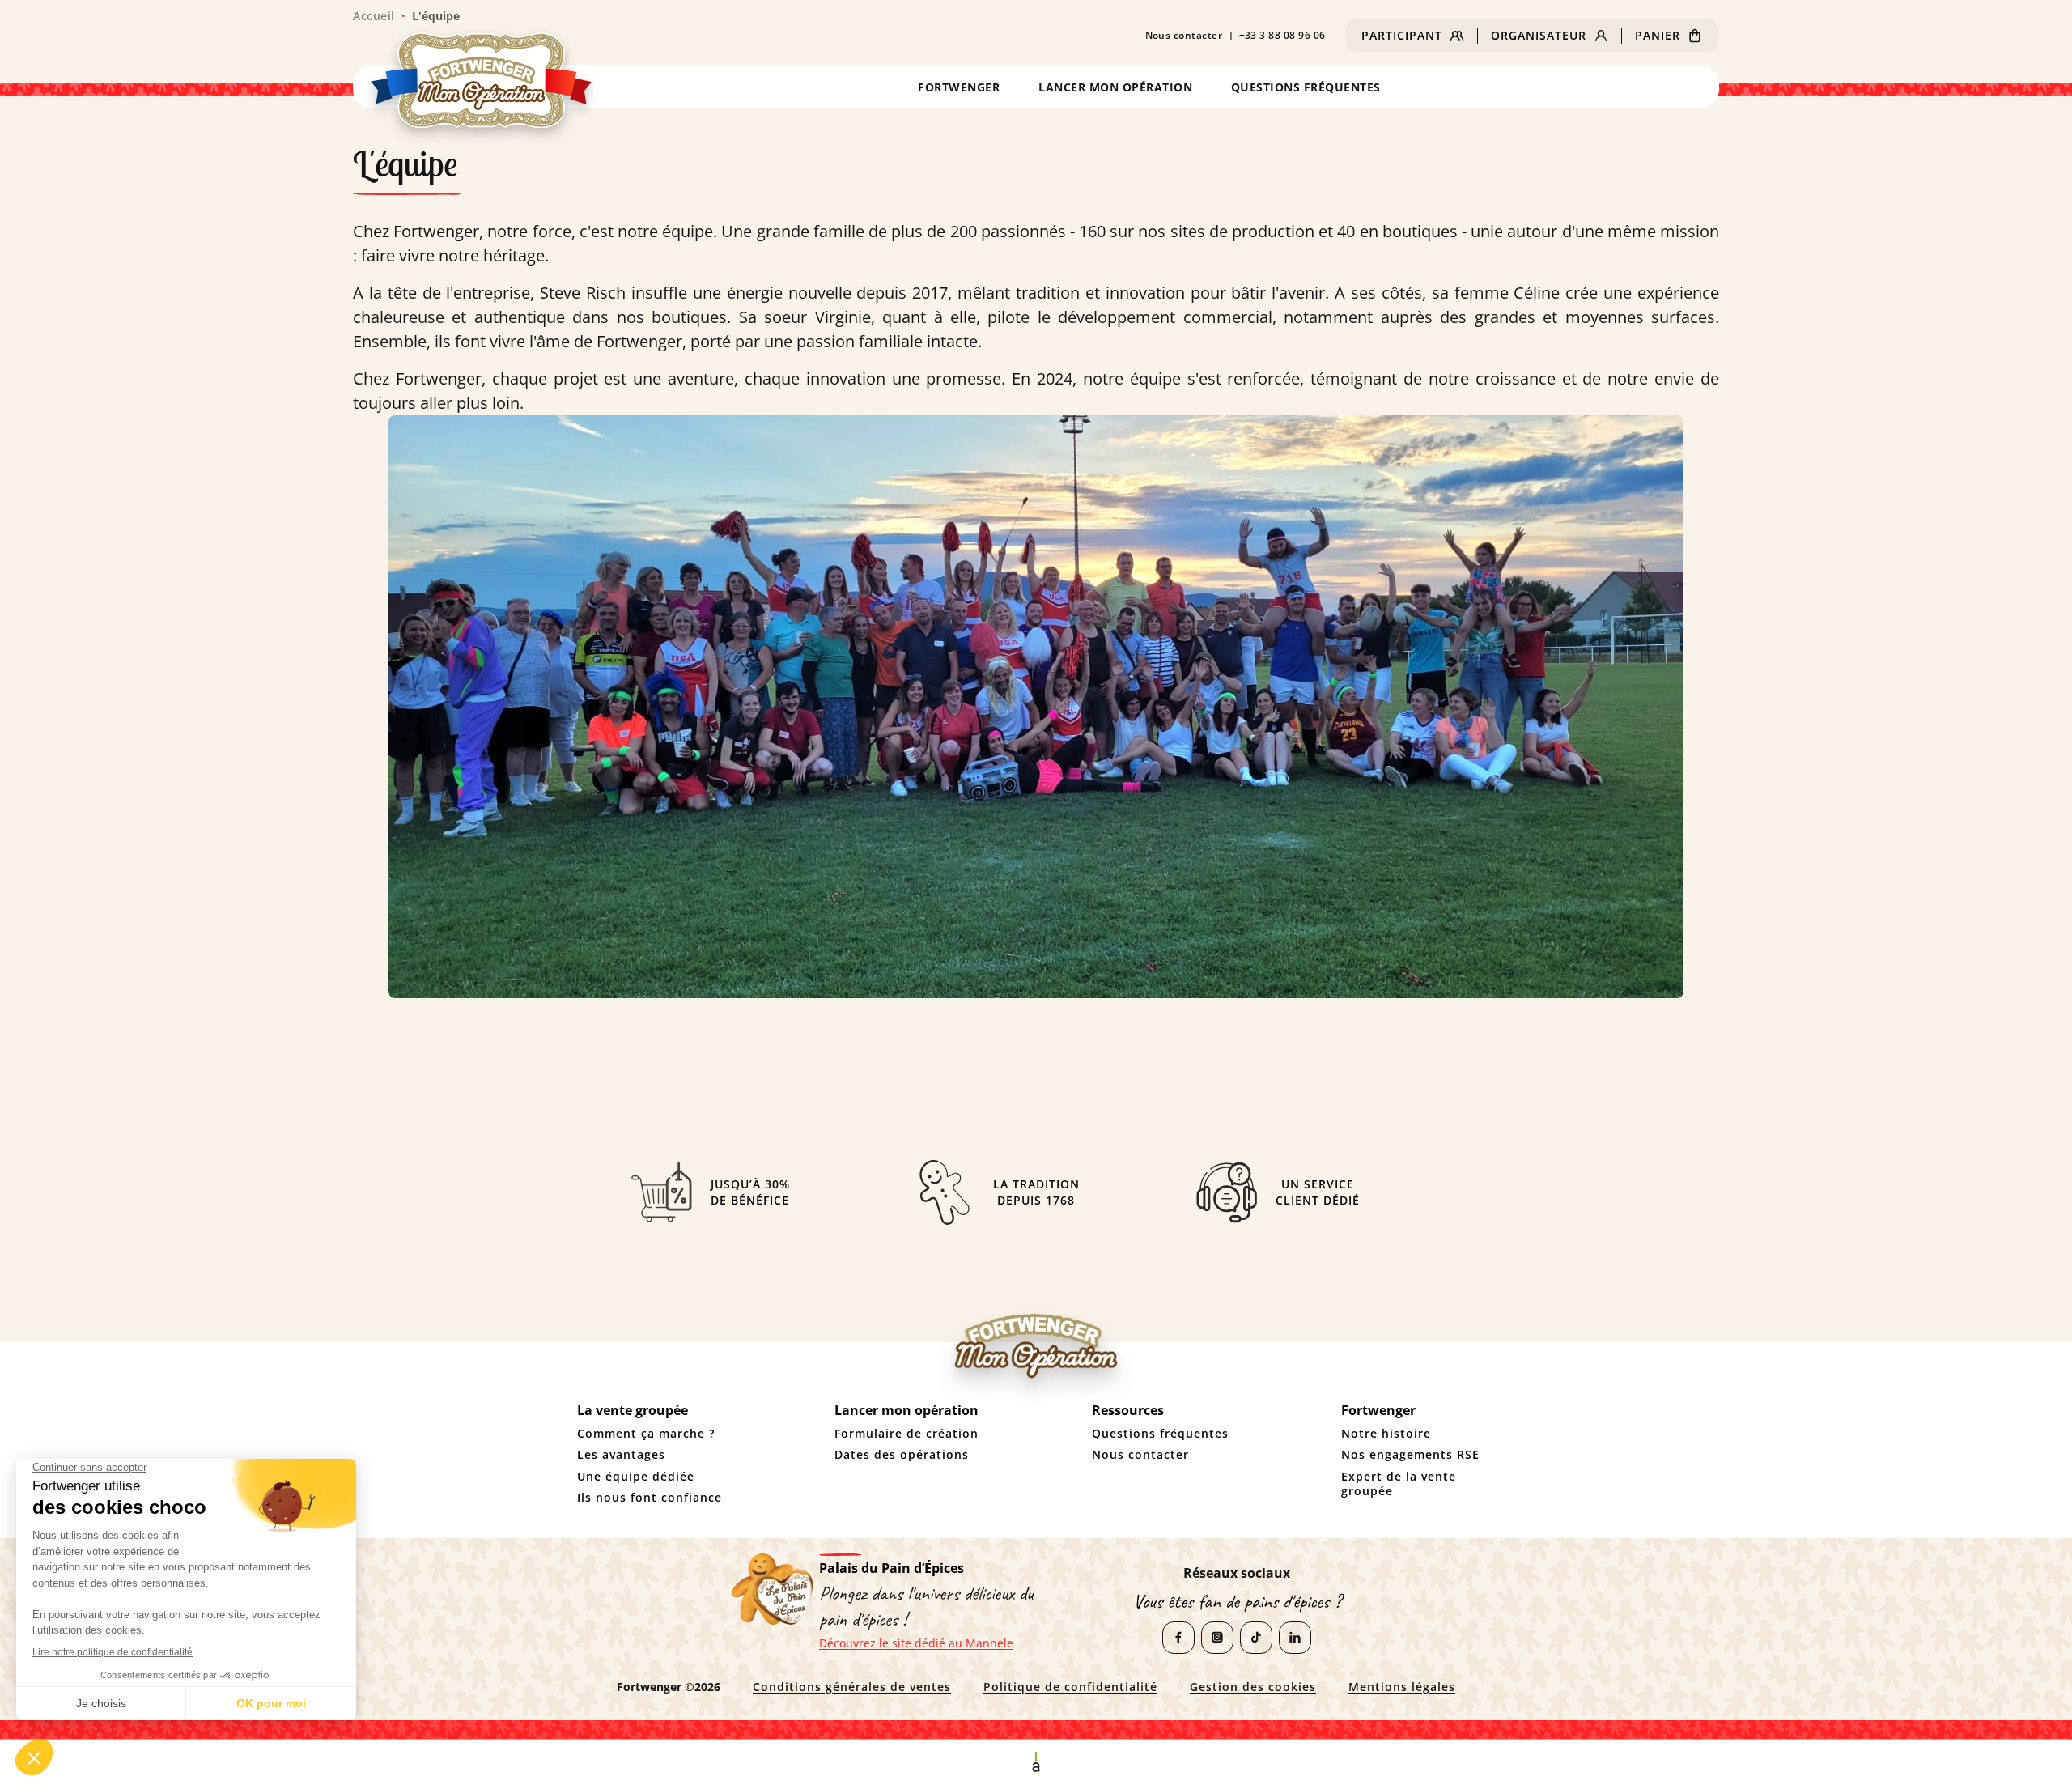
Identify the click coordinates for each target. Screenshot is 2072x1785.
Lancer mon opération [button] (1115, 87)
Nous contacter (1184, 36)
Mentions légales (1402, 1687)
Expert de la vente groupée (1399, 1484)
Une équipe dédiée (636, 1477)
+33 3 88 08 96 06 (1283, 36)
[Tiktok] (1256, 1638)
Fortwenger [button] (959, 87)
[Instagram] (1217, 1638)
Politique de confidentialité (1070, 1687)
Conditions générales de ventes (852, 1687)
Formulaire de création (906, 1434)
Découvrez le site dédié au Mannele (916, 1643)
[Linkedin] (1295, 1638)
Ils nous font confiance (650, 1498)
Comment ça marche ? (646, 1434)
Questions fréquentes (1306, 87)
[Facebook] (1178, 1638)
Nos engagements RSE (1410, 1455)
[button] (1413, 36)
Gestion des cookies (1253, 1687)
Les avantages (621, 1455)
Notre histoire (1386, 1434)
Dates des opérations (902, 1455)
